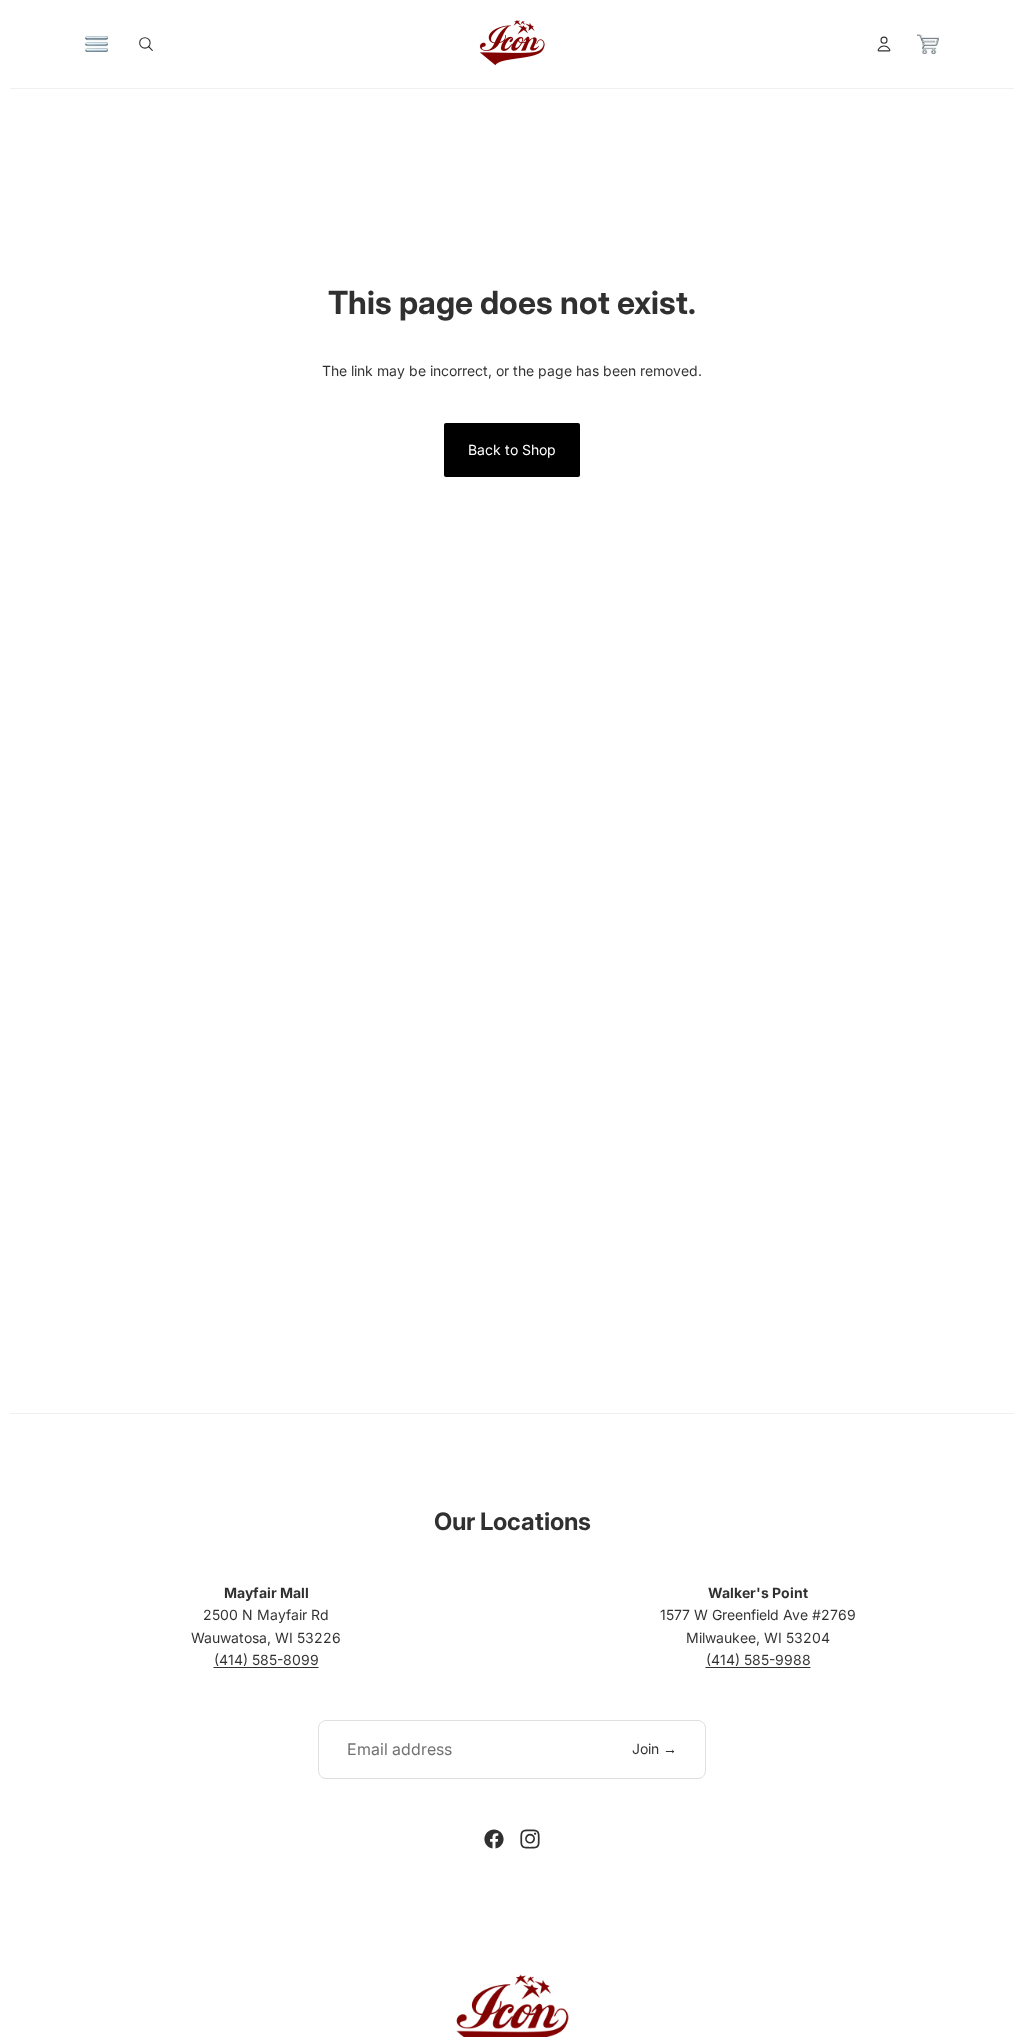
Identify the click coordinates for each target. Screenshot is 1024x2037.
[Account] (884, 44)
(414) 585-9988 (758, 1659)
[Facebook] (494, 1839)
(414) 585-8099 (266, 1659)
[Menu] (97, 44)
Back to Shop (512, 449)
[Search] (146, 44)
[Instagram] (530, 1839)
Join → (654, 1748)
